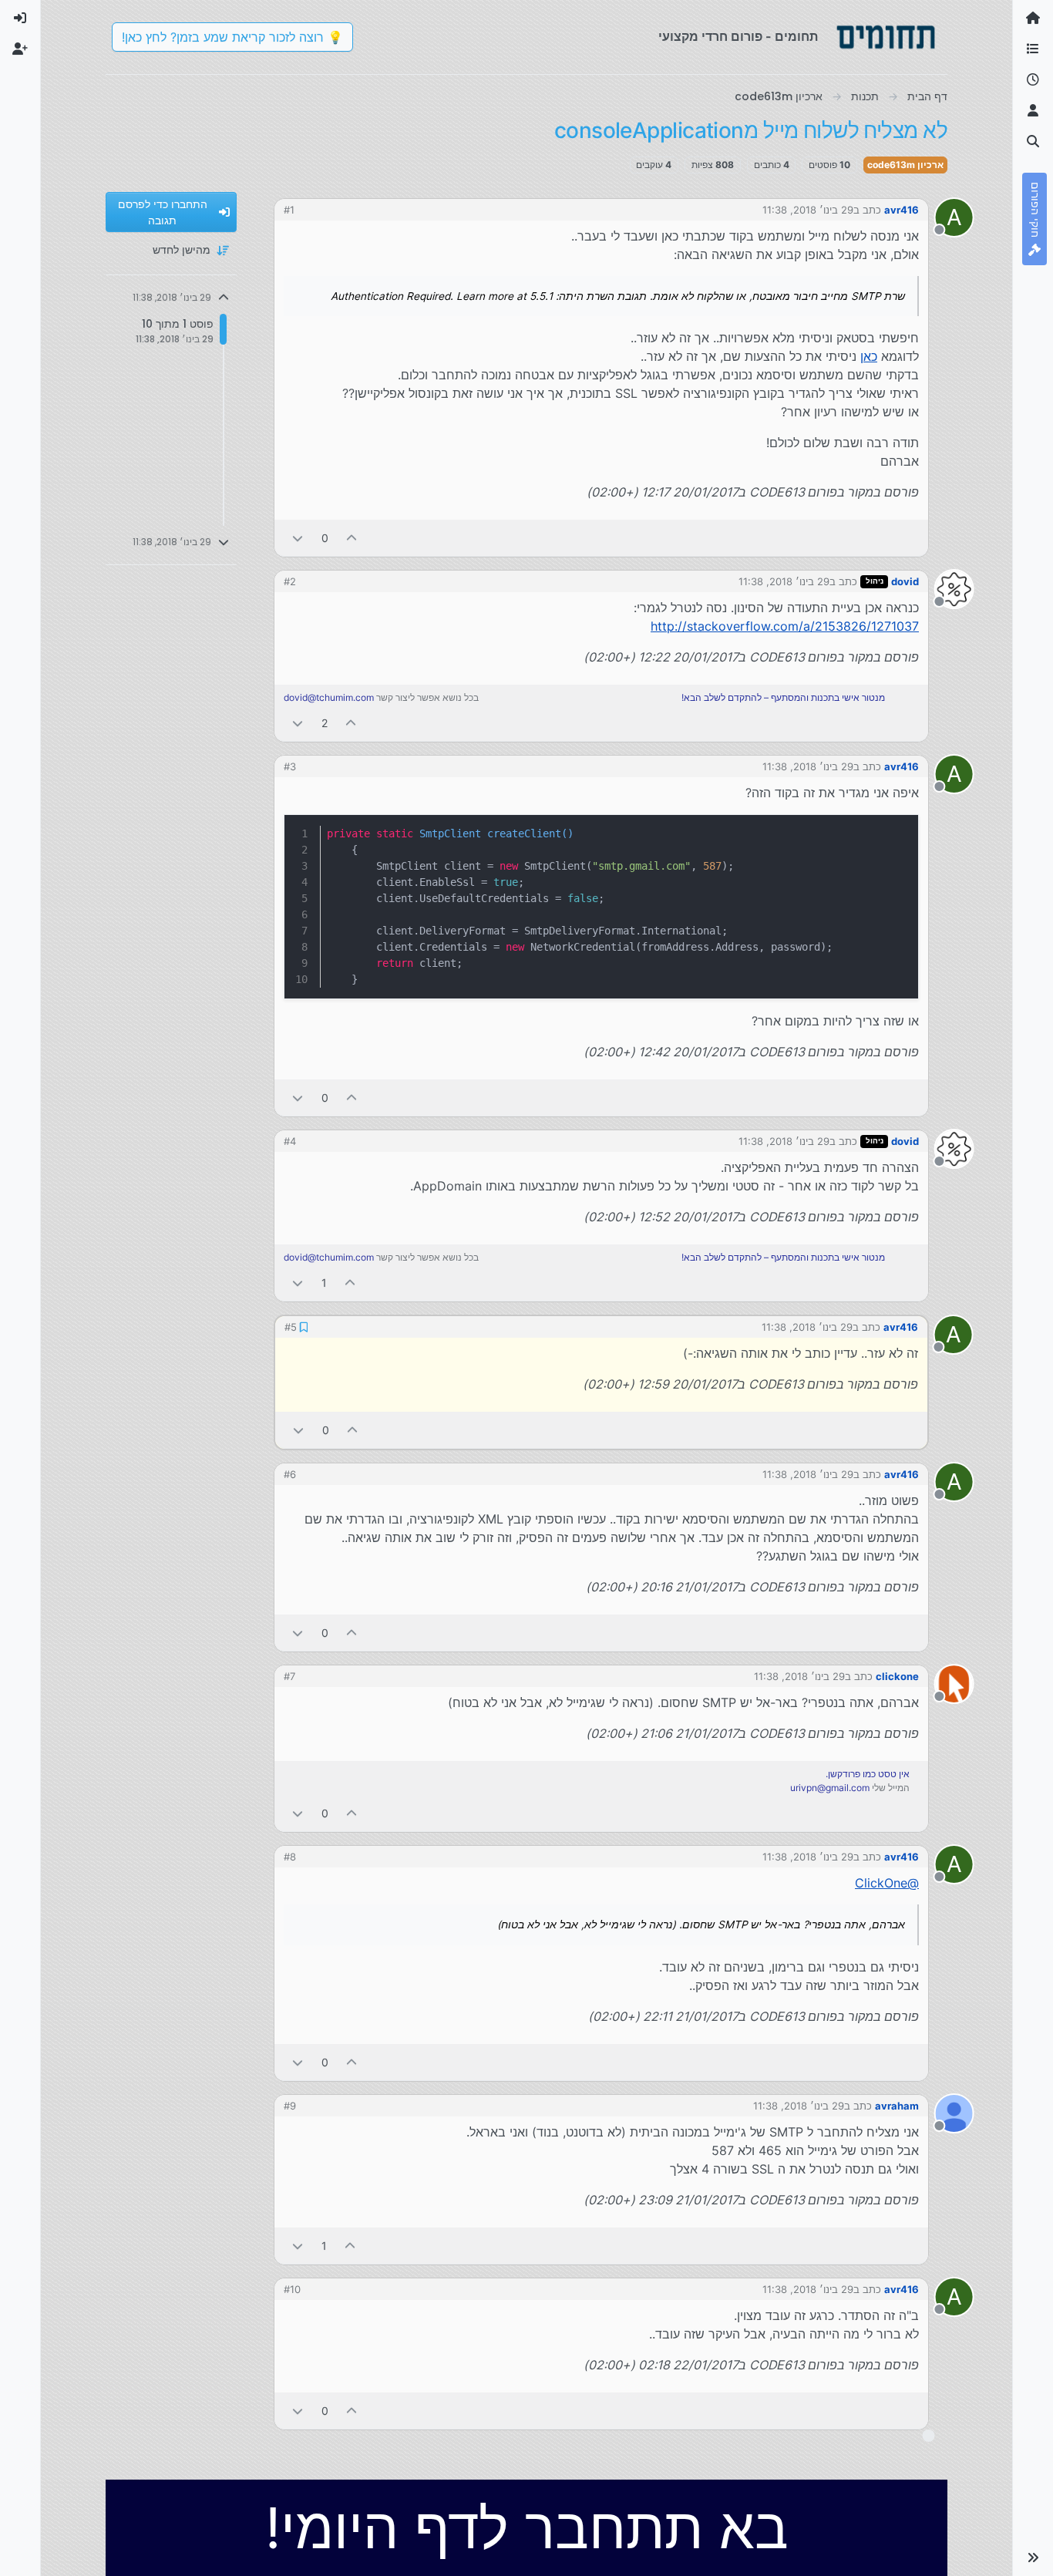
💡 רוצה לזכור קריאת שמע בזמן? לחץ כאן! (232, 37)
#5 (291, 1327)
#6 (290, 1474)
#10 (292, 2289)
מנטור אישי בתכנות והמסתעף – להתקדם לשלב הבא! (783, 697)
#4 (290, 1141)
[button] (1033, 2557)
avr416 (902, 210)
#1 (289, 210)
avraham (897, 2106)
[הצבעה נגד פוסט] (298, 538)
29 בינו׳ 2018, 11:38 (808, 210)
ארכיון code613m (905, 165)
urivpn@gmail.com (830, 1788)
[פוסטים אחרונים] (1033, 80)
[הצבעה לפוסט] (352, 538)
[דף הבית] (1033, 19)
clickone (897, 1676)
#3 (290, 766)
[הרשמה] (20, 49)
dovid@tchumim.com (329, 697)
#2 (290, 581)
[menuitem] (20, 19)
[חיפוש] (1033, 142)
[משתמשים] (1033, 111)
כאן (869, 356)
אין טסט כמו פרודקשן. (868, 1774)
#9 (290, 2106)
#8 (290, 1857)
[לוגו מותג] (886, 37)
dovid (905, 581)
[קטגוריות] (1033, 49)
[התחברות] (20, 19)
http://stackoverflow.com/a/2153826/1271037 (785, 626)
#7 (289, 1676)
